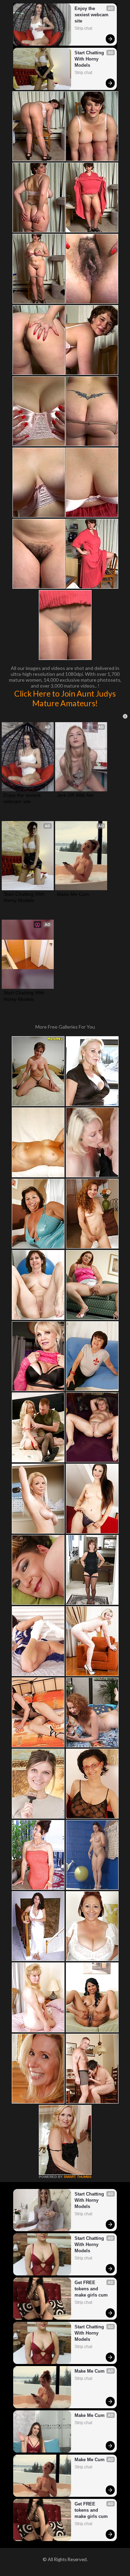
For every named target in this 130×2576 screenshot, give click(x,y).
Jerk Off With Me (75, 795)
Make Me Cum (73, 894)
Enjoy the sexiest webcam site (92, 15)
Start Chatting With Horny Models (90, 59)
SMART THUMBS (78, 2177)
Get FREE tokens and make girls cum (91, 2289)
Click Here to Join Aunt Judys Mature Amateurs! (65, 698)
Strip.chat (83, 28)
